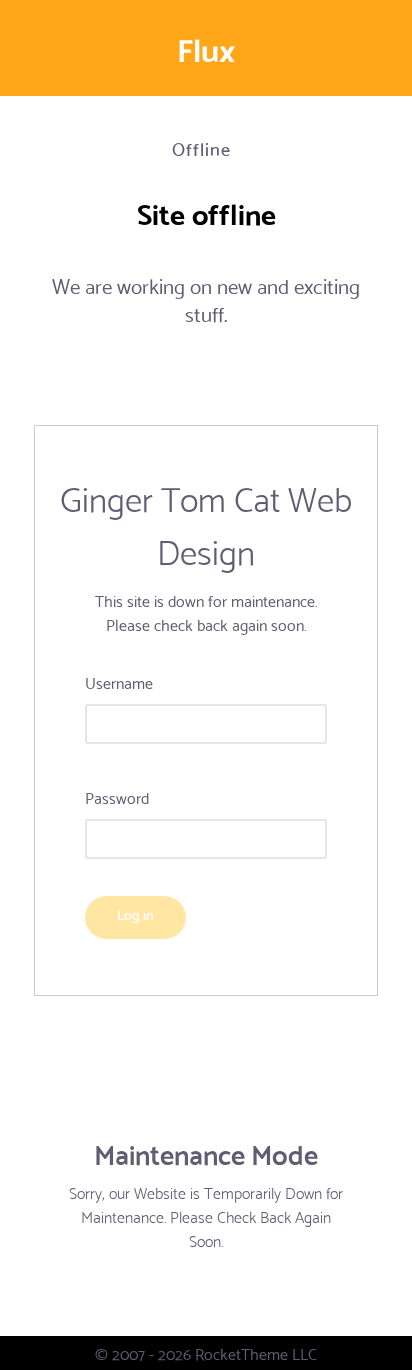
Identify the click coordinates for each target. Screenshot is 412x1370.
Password (117, 797)
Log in (135, 913)
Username (119, 682)
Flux (206, 48)
